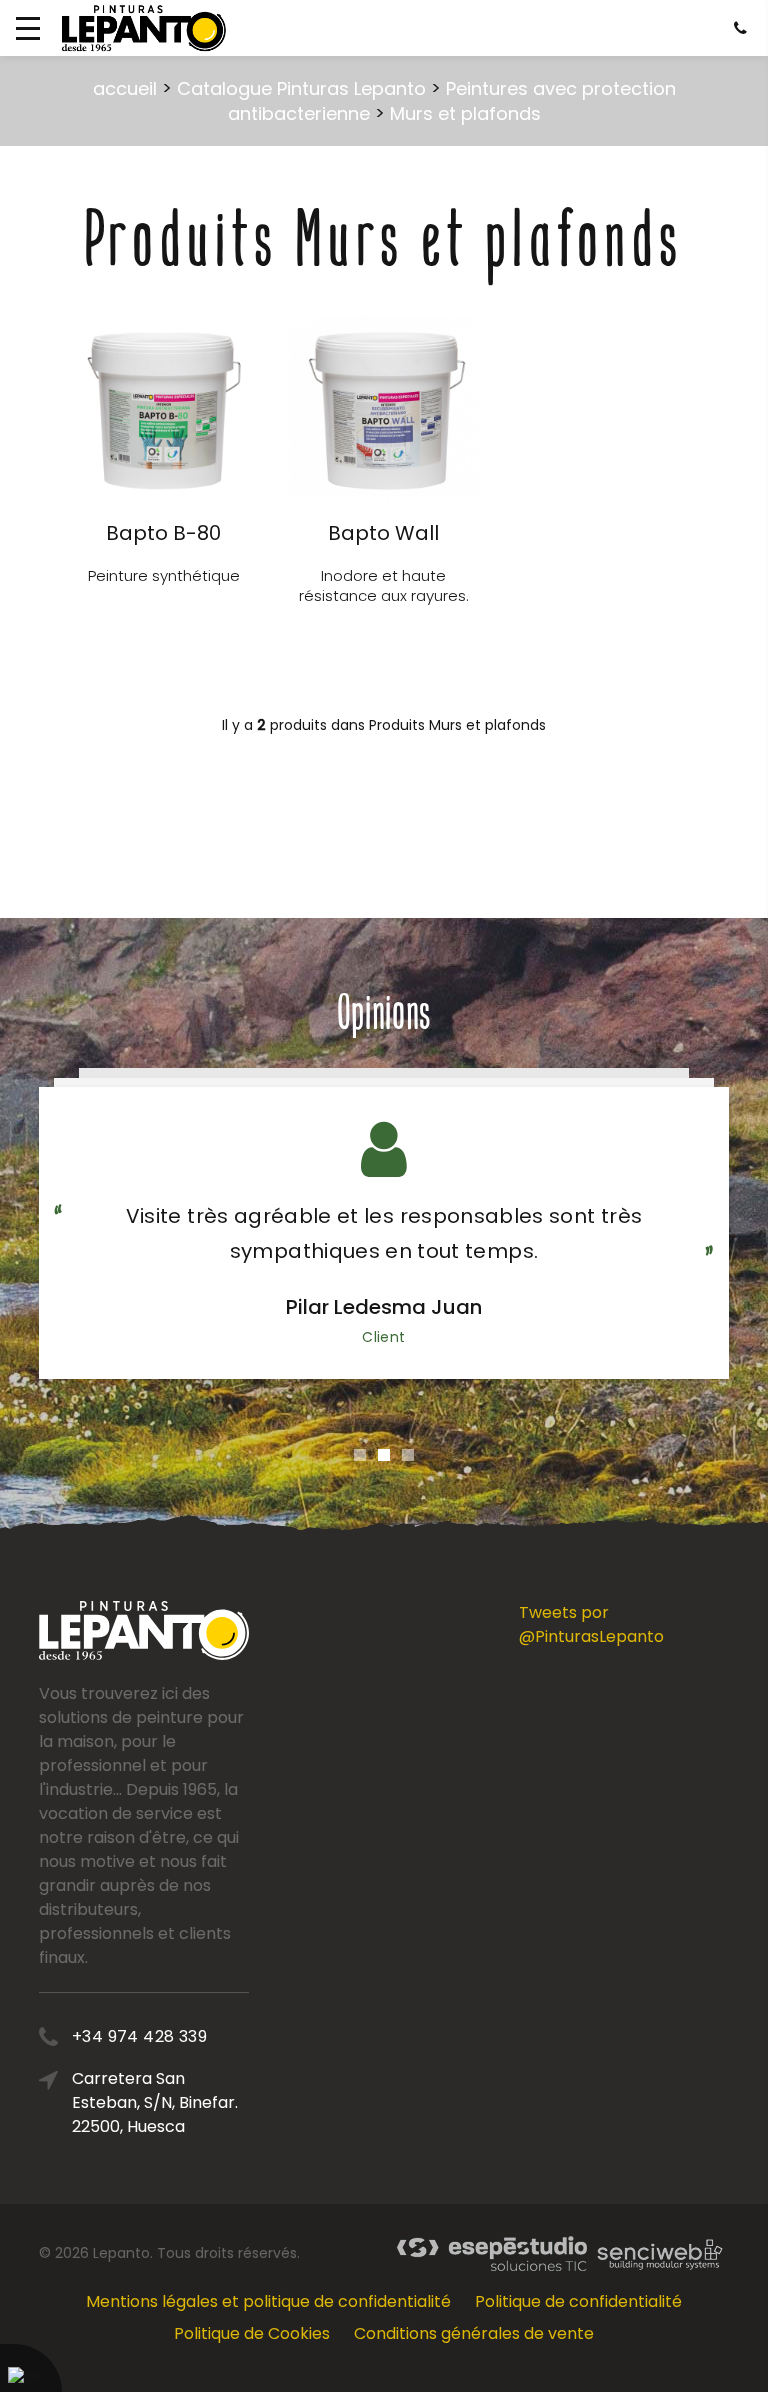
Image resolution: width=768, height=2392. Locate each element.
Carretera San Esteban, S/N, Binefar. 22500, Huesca (155, 2102)
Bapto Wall (383, 533)
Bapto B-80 (163, 533)
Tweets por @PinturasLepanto (591, 1624)
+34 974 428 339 (139, 2036)
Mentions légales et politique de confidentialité (268, 2301)
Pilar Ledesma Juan (384, 1307)
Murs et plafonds (465, 113)
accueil (125, 88)
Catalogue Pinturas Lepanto (301, 88)
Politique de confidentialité (578, 2301)
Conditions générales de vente (474, 2333)
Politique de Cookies (252, 2333)
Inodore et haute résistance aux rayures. (384, 585)
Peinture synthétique (164, 575)
